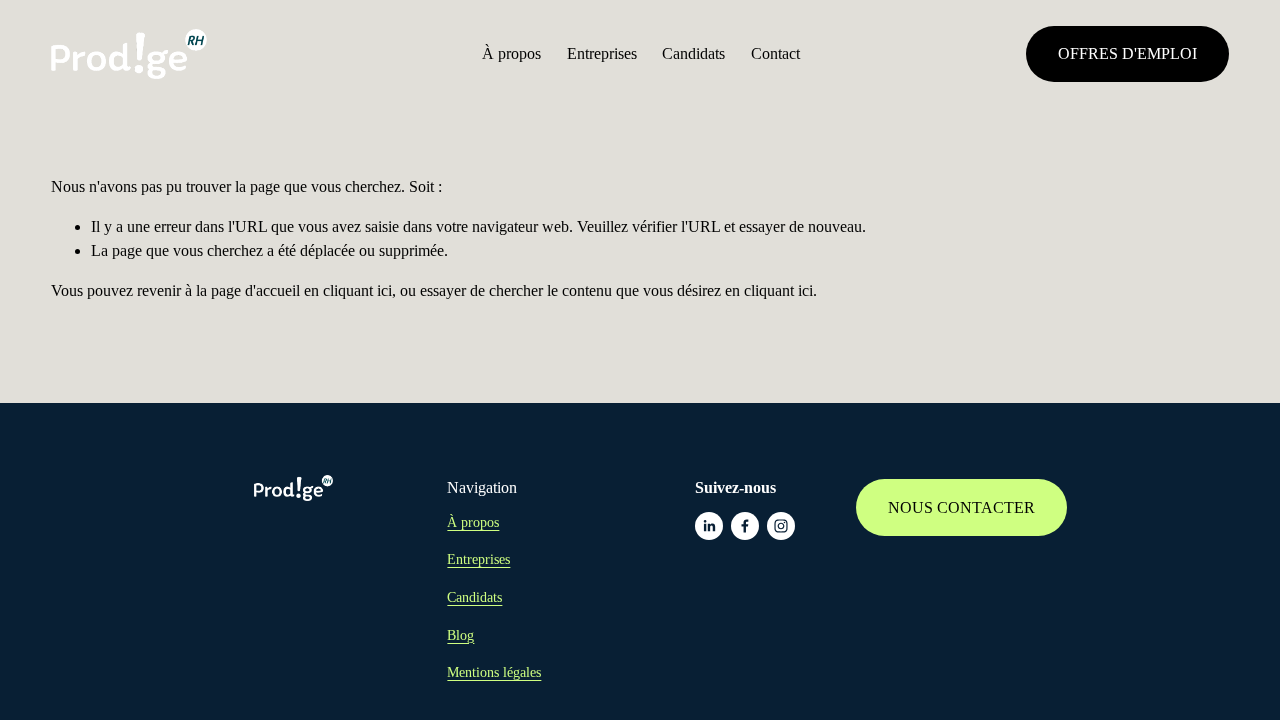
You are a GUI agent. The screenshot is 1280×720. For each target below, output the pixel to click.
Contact (775, 53)
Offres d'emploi (1127, 53)
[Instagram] (781, 526)
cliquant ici (357, 290)
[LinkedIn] (709, 526)
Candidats (693, 53)
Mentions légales (494, 672)
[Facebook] (745, 526)
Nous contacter (961, 507)
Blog (460, 635)
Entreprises (602, 53)
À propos (511, 53)
